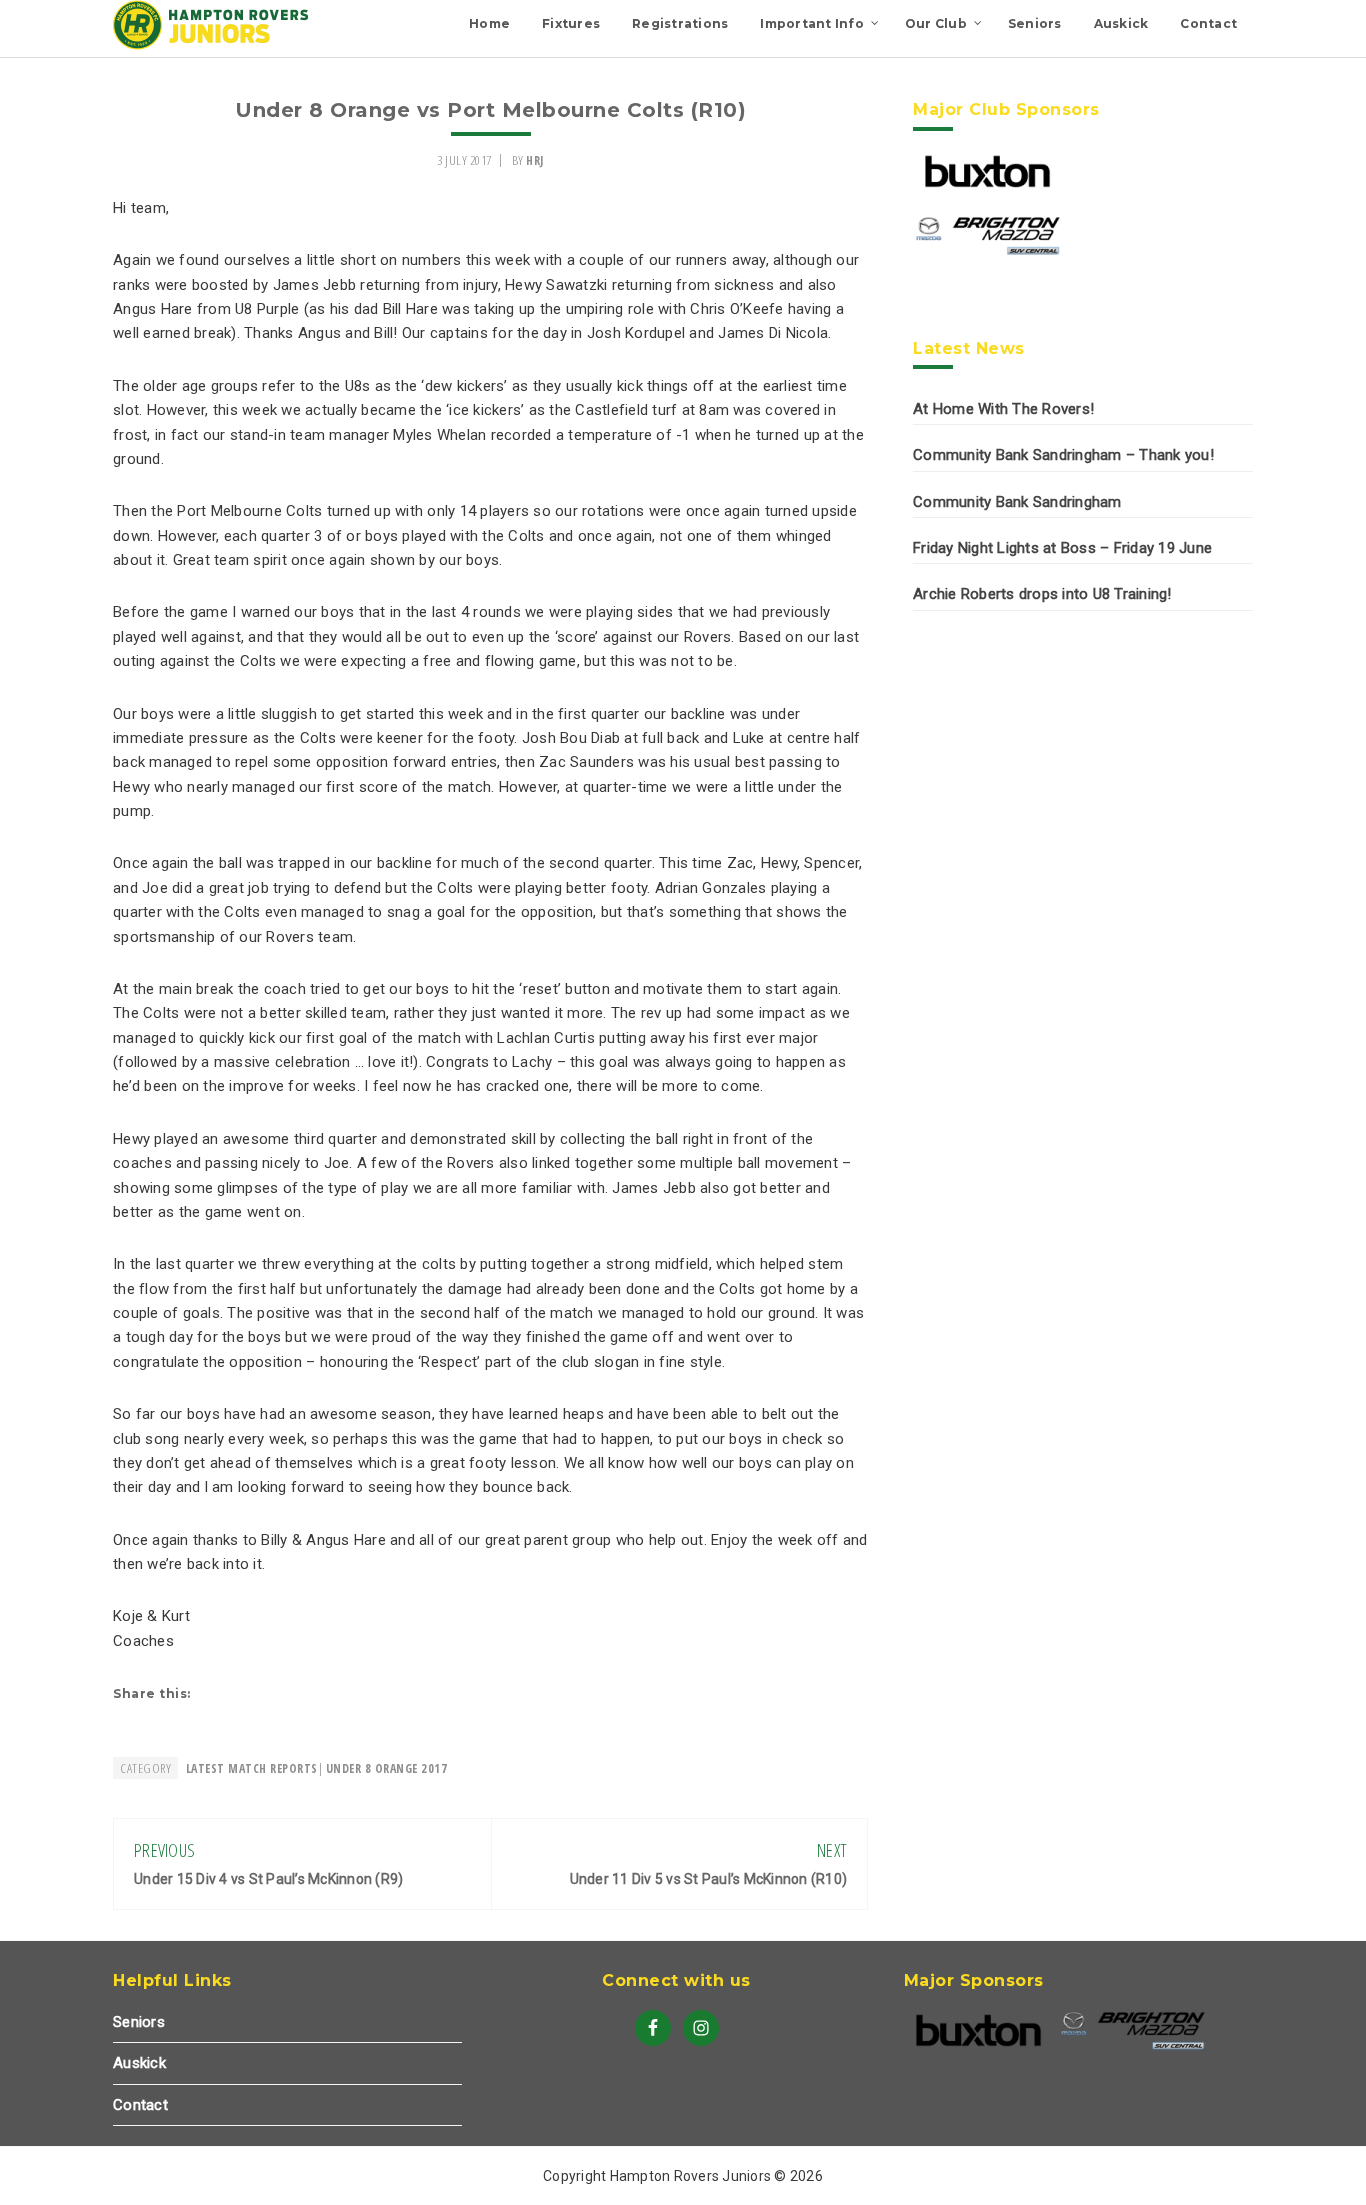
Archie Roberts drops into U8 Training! (1042, 594)
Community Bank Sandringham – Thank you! (1063, 455)
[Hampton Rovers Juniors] (213, 45)
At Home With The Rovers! (1003, 409)
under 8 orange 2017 (387, 1768)
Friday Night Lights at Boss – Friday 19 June (1062, 548)
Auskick (139, 2063)
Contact (140, 2105)
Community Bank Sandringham (1017, 502)
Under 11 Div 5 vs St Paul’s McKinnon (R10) (709, 1879)
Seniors (139, 2022)
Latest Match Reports (252, 1768)
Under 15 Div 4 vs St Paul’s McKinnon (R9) (268, 1879)
